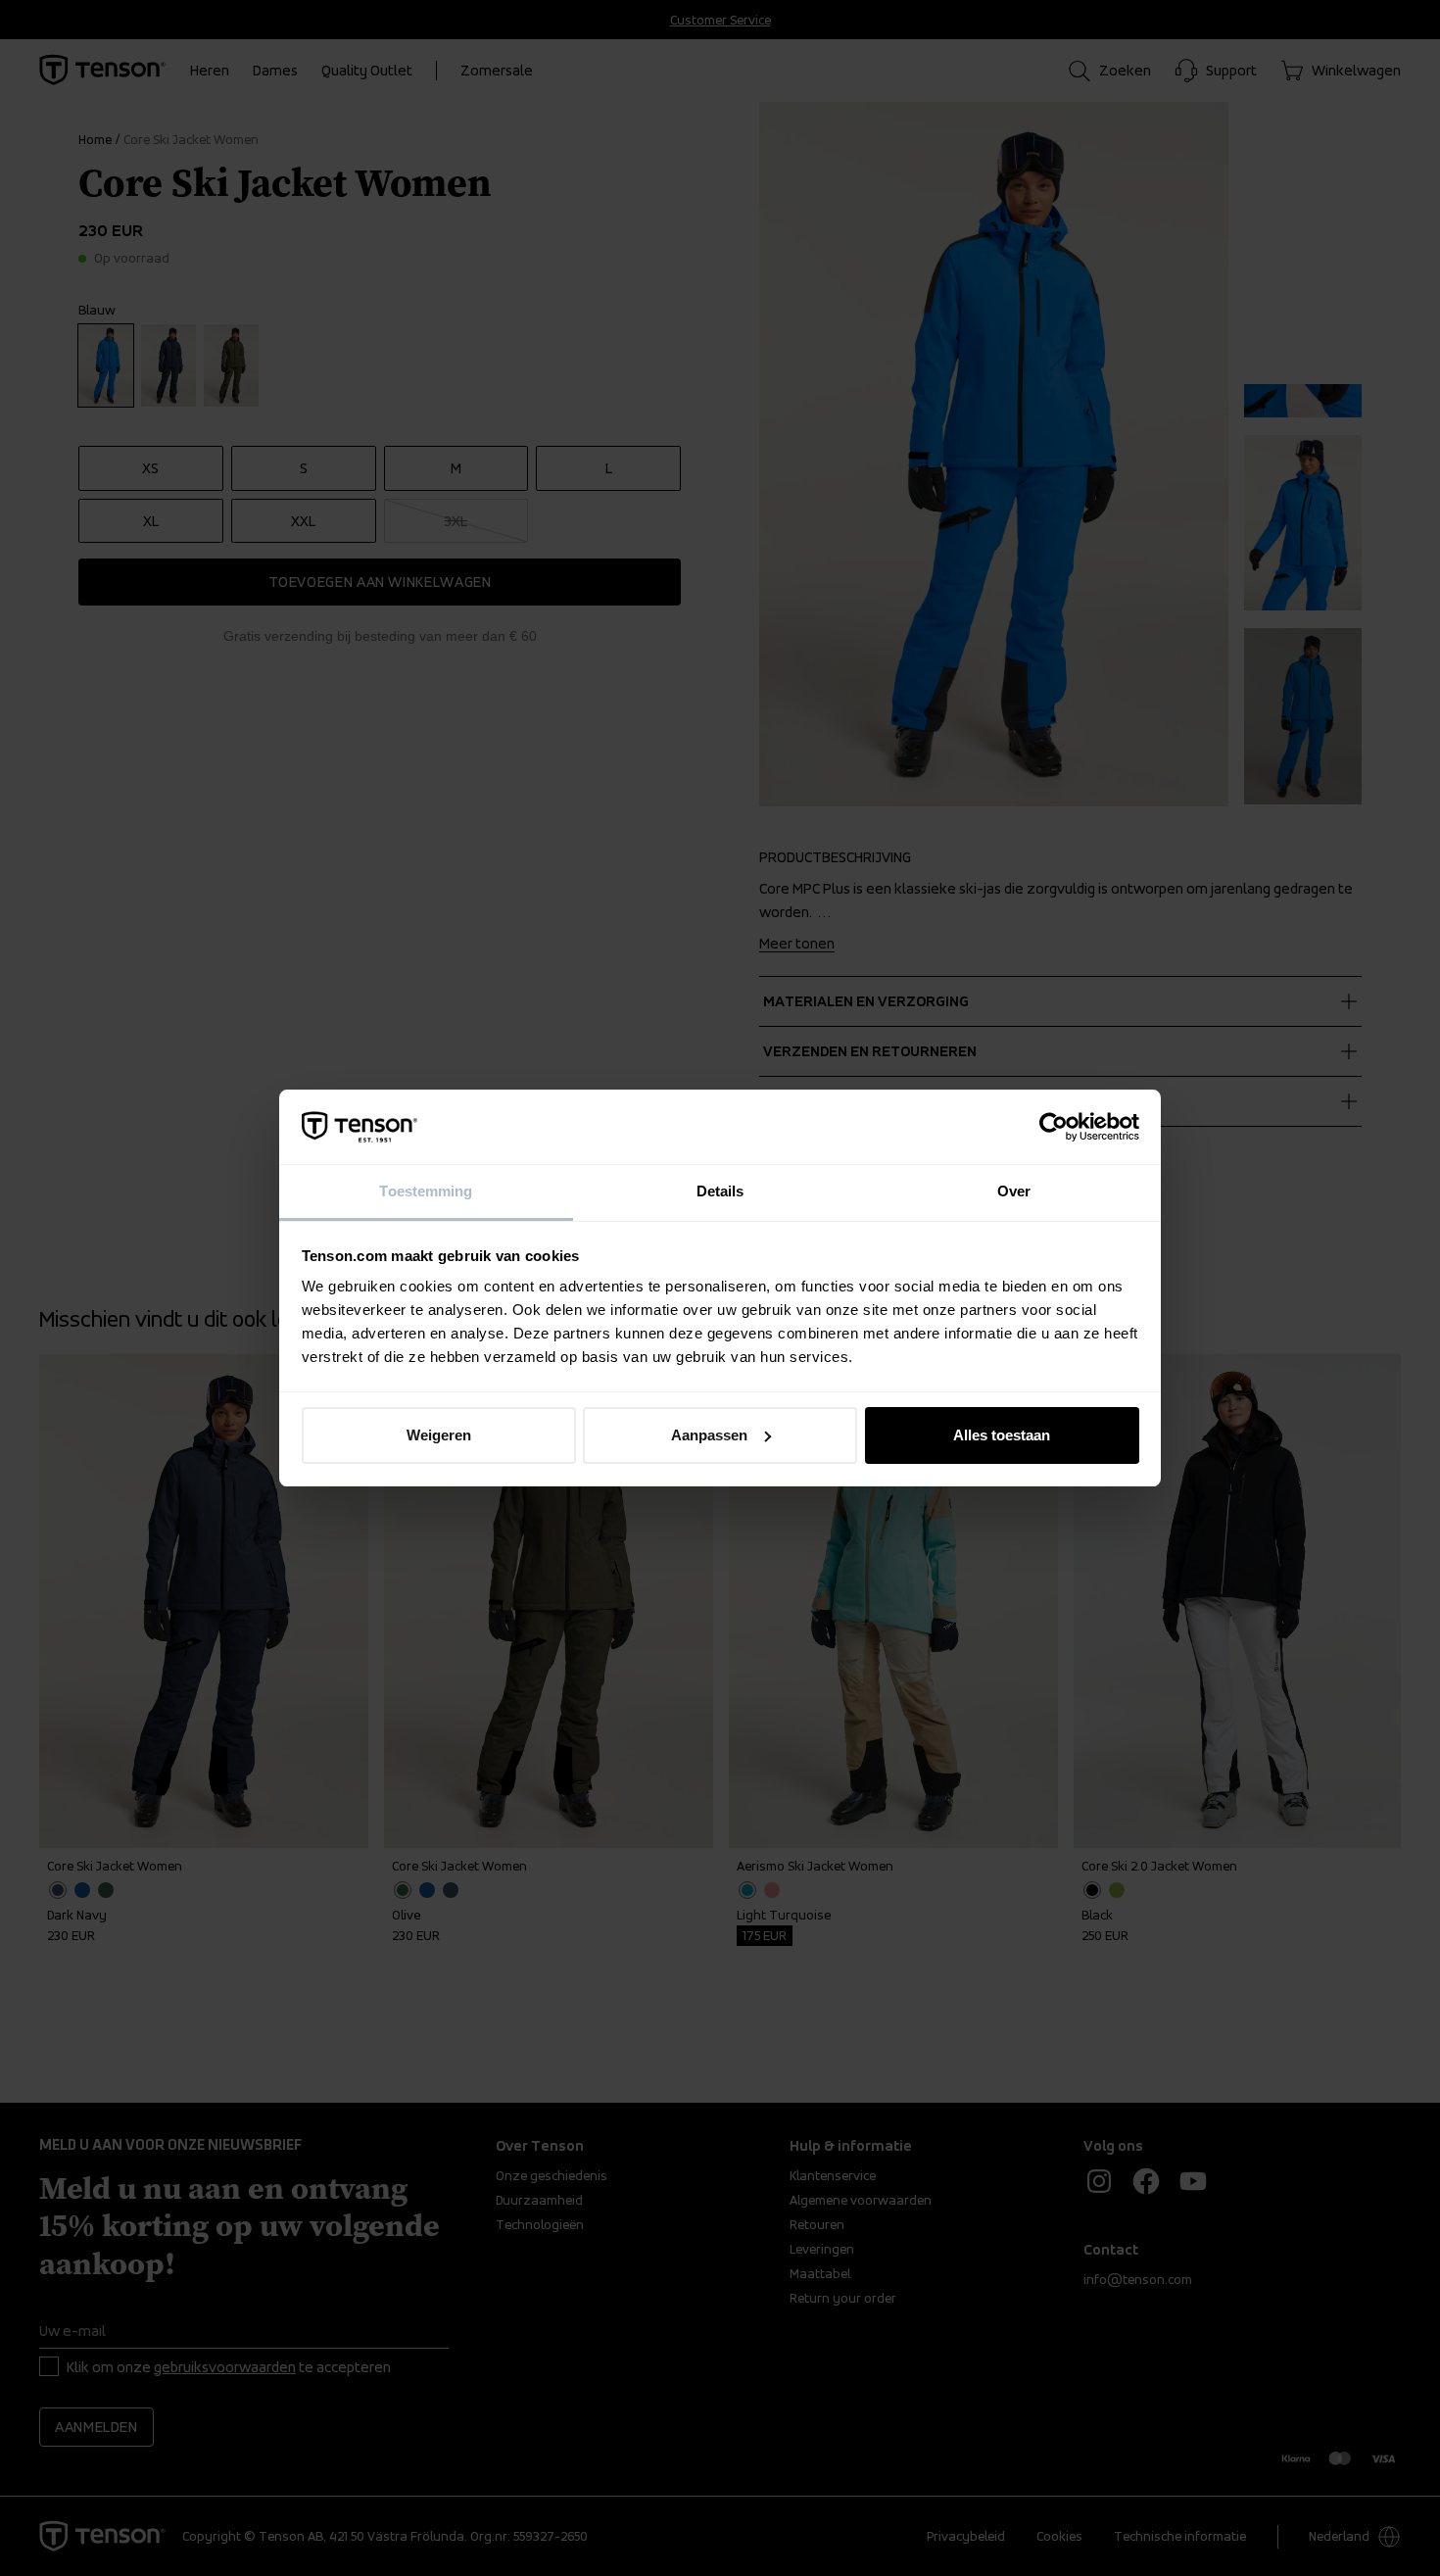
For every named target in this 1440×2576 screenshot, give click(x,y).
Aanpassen (709, 1435)
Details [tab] (720, 1191)
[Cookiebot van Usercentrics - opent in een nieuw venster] (1054, 1127)
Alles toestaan (1002, 1435)
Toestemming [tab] (426, 1191)
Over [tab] (1014, 1191)
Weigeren (439, 1435)
